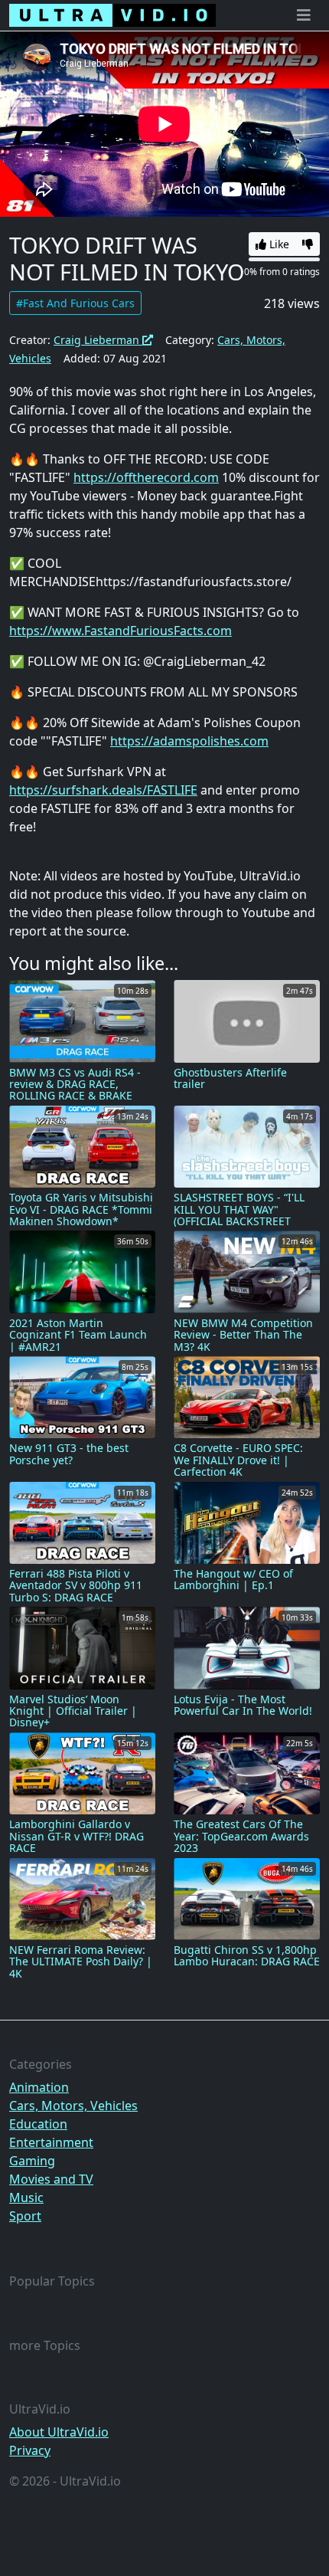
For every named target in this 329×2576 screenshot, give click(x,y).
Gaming (32, 2161)
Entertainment (51, 2142)
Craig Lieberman (98, 340)
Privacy (30, 2450)
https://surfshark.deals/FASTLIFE (103, 790)
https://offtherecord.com (146, 477)
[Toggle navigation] (304, 15)
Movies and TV (51, 2179)
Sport (25, 2216)
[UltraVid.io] (112, 15)
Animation (39, 2087)
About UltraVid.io (59, 2432)
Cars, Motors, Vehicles (73, 2106)
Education (38, 2124)
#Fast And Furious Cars (75, 303)
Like (278, 244)
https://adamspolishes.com (189, 741)
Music (26, 2197)
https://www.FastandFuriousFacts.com (121, 631)
